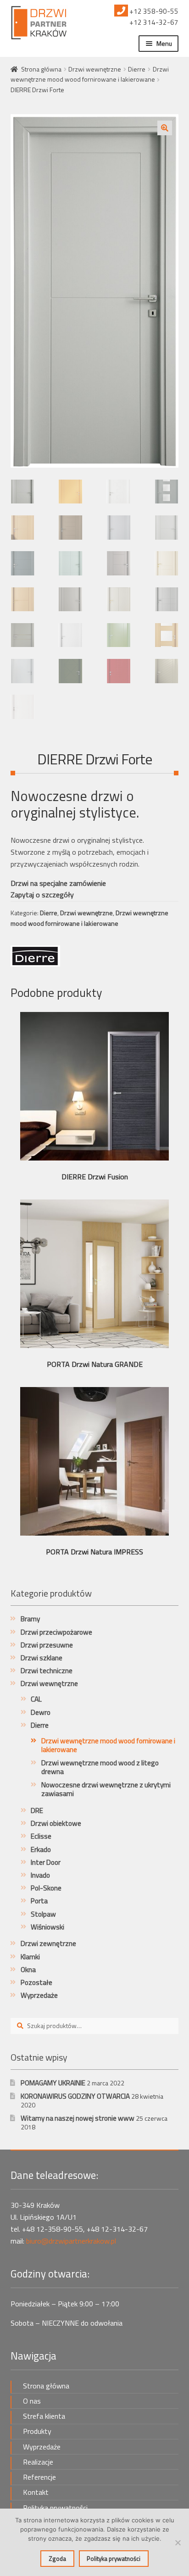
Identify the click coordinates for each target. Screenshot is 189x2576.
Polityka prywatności (55, 2508)
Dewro (41, 1712)
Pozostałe (36, 1982)
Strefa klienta (44, 2416)
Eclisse (41, 1836)
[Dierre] (35, 956)
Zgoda (57, 2559)
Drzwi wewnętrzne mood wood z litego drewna (100, 1767)
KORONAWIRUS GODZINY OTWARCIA (75, 2096)
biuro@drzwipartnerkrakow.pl (71, 2241)
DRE (37, 1810)
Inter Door (46, 1862)
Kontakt (36, 2492)
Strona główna (41, 69)
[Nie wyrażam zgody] (178, 2543)
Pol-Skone (46, 1888)
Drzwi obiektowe (56, 1823)
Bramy (30, 1619)
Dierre (137, 69)
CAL (36, 1699)
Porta (39, 1901)
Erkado (41, 1849)
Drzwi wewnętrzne (95, 69)
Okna (28, 1970)
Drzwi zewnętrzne (48, 1943)
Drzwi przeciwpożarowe (56, 1632)
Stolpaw (43, 1914)
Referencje (39, 2477)
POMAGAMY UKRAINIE (53, 2083)
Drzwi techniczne (47, 1671)
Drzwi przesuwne (47, 1645)
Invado (40, 1875)
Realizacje (38, 2462)
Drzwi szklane (42, 1658)
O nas (32, 2401)
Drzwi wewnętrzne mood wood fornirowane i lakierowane (90, 74)
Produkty (37, 2431)
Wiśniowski (47, 1927)
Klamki (30, 1957)
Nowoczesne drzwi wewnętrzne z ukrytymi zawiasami (106, 1789)
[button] (165, 128)
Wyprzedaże (39, 1995)
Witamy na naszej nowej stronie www (78, 2118)
